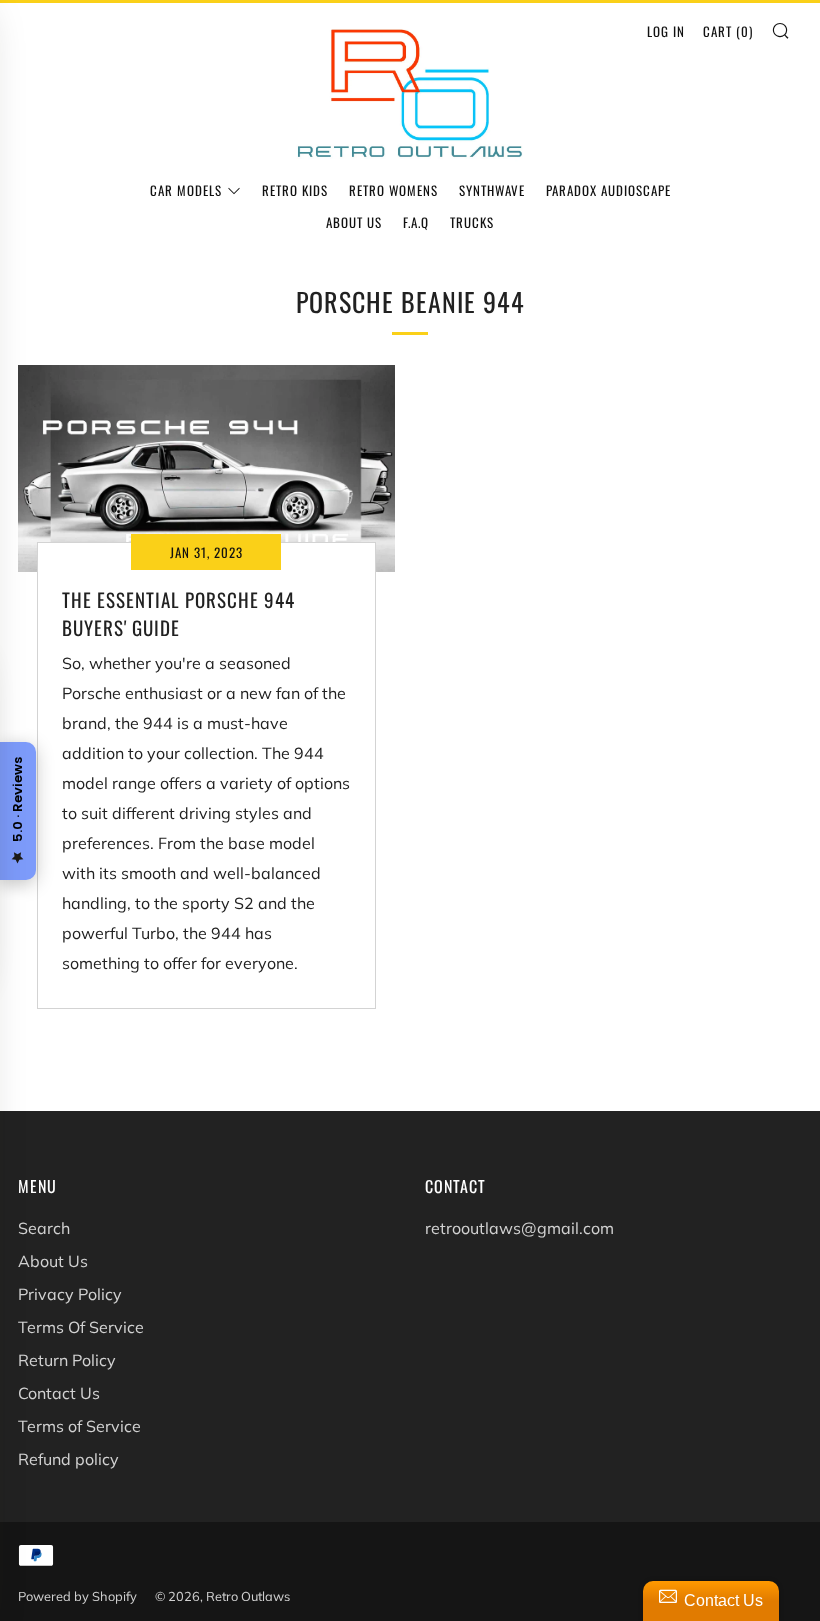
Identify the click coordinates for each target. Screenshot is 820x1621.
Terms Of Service (81, 1327)
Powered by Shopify (77, 1596)
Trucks (472, 222)
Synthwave (492, 190)
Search (44, 1228)
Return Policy (67, 1360)
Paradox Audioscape (608, 190)
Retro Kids (295, 190)
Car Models (186, 190)
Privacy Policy (70, 1294)
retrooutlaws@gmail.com (519, 1228)
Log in (666, 31)
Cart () (728, 31)
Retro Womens (393, 190)
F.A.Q (416, 222)
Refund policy (68, 1459)
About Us (354, 222)
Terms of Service (79, 1426)
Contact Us (59, 1393)
